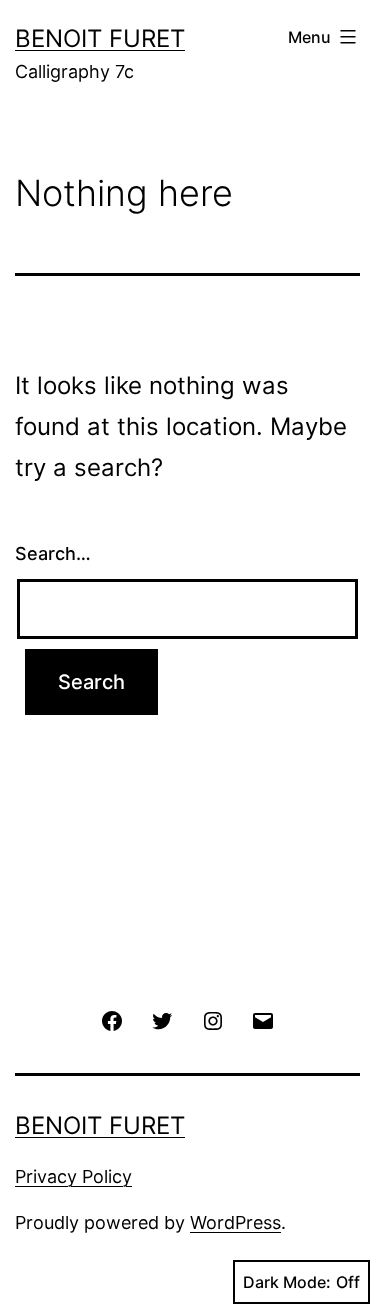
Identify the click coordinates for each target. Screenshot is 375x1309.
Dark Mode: (287, 1282)
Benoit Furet (100, 38)
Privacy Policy (73, 1176)
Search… (53, 553)
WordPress (235, 1222)
